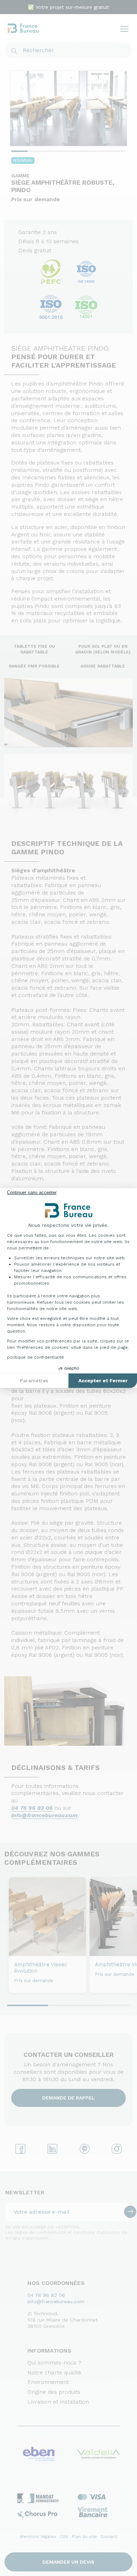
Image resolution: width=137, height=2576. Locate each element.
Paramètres (34, 1381)
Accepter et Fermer (103, 1381)
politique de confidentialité (35, 1357)
